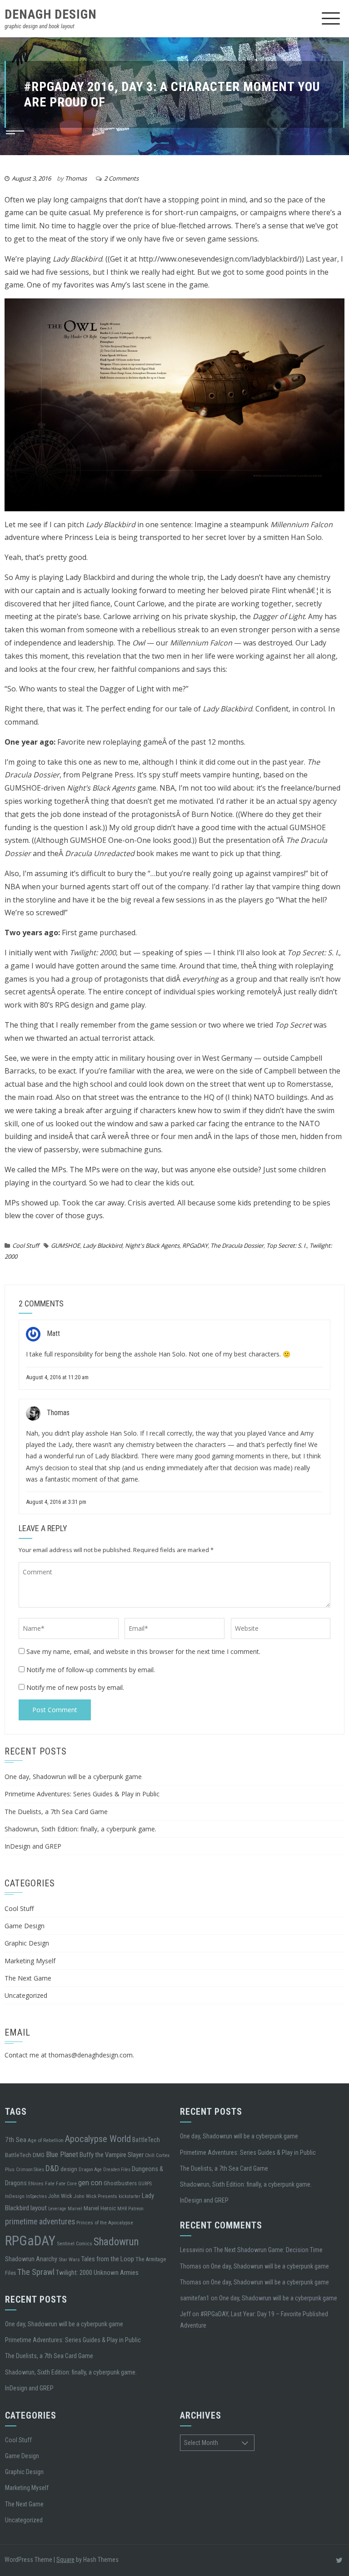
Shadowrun (116, 2242)
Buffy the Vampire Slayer (112, 2155)
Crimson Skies (30, 2170)
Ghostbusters (120, 2183)
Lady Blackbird (102, 1245)
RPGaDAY (195, 1245)
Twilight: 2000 (74, 2273)
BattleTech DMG (25, 2155)
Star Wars (69, 2259)
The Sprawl (36, 2272)
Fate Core (66, 2183)
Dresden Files (117, 2170)
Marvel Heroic (100, 2208)
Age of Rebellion (46, 2140)
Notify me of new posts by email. (75, 1687)
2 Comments (121, 178)
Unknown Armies (116, 2273)
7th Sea (16, 2140)
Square (65, 2560)
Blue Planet (62, 2155)
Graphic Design (27, 1943)
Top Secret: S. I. (287, 1245)
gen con (90, 2183)
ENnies (36, 2183)
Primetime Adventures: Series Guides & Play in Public (82, 1794)
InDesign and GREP (33, 1846)
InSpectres (36, 2196)
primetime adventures (40, 2221)
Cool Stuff (26, 1245)
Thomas (76, 178)
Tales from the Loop (108, 2259)
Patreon (136, 2209)
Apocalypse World (98, 2139)
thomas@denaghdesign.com (91, 2055)
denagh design (51, 14)
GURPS (145, 2184)
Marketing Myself (30, 1961)
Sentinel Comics (75, 2243)
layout (39, 2208)
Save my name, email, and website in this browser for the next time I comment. (143, 1651)
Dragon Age (90, 2170)
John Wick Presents (95, 2196)
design (69, 2169)
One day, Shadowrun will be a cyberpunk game (73, 1777)
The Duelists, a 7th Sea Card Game (56, 1812)
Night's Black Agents (152, 1245)
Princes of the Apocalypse (105, 2223)
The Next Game (28, 1978)
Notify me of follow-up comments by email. (91, 1670)
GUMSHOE (65, 1245)
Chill (150, 2155)
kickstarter (130, 2196)
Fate (50, 2183)
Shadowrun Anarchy (31, 2259)
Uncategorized (26, 1995)
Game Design (25, 1926)
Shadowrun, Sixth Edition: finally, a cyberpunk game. (80, 1829)
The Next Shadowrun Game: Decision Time (268, 2250)
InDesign (15, 2196)
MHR (122, 2209)
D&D (52, 2168)
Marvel (75, 2209)
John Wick (60, 2196)
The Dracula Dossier (237, 1245)
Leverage (57, 2209)
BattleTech (146, 2140)
